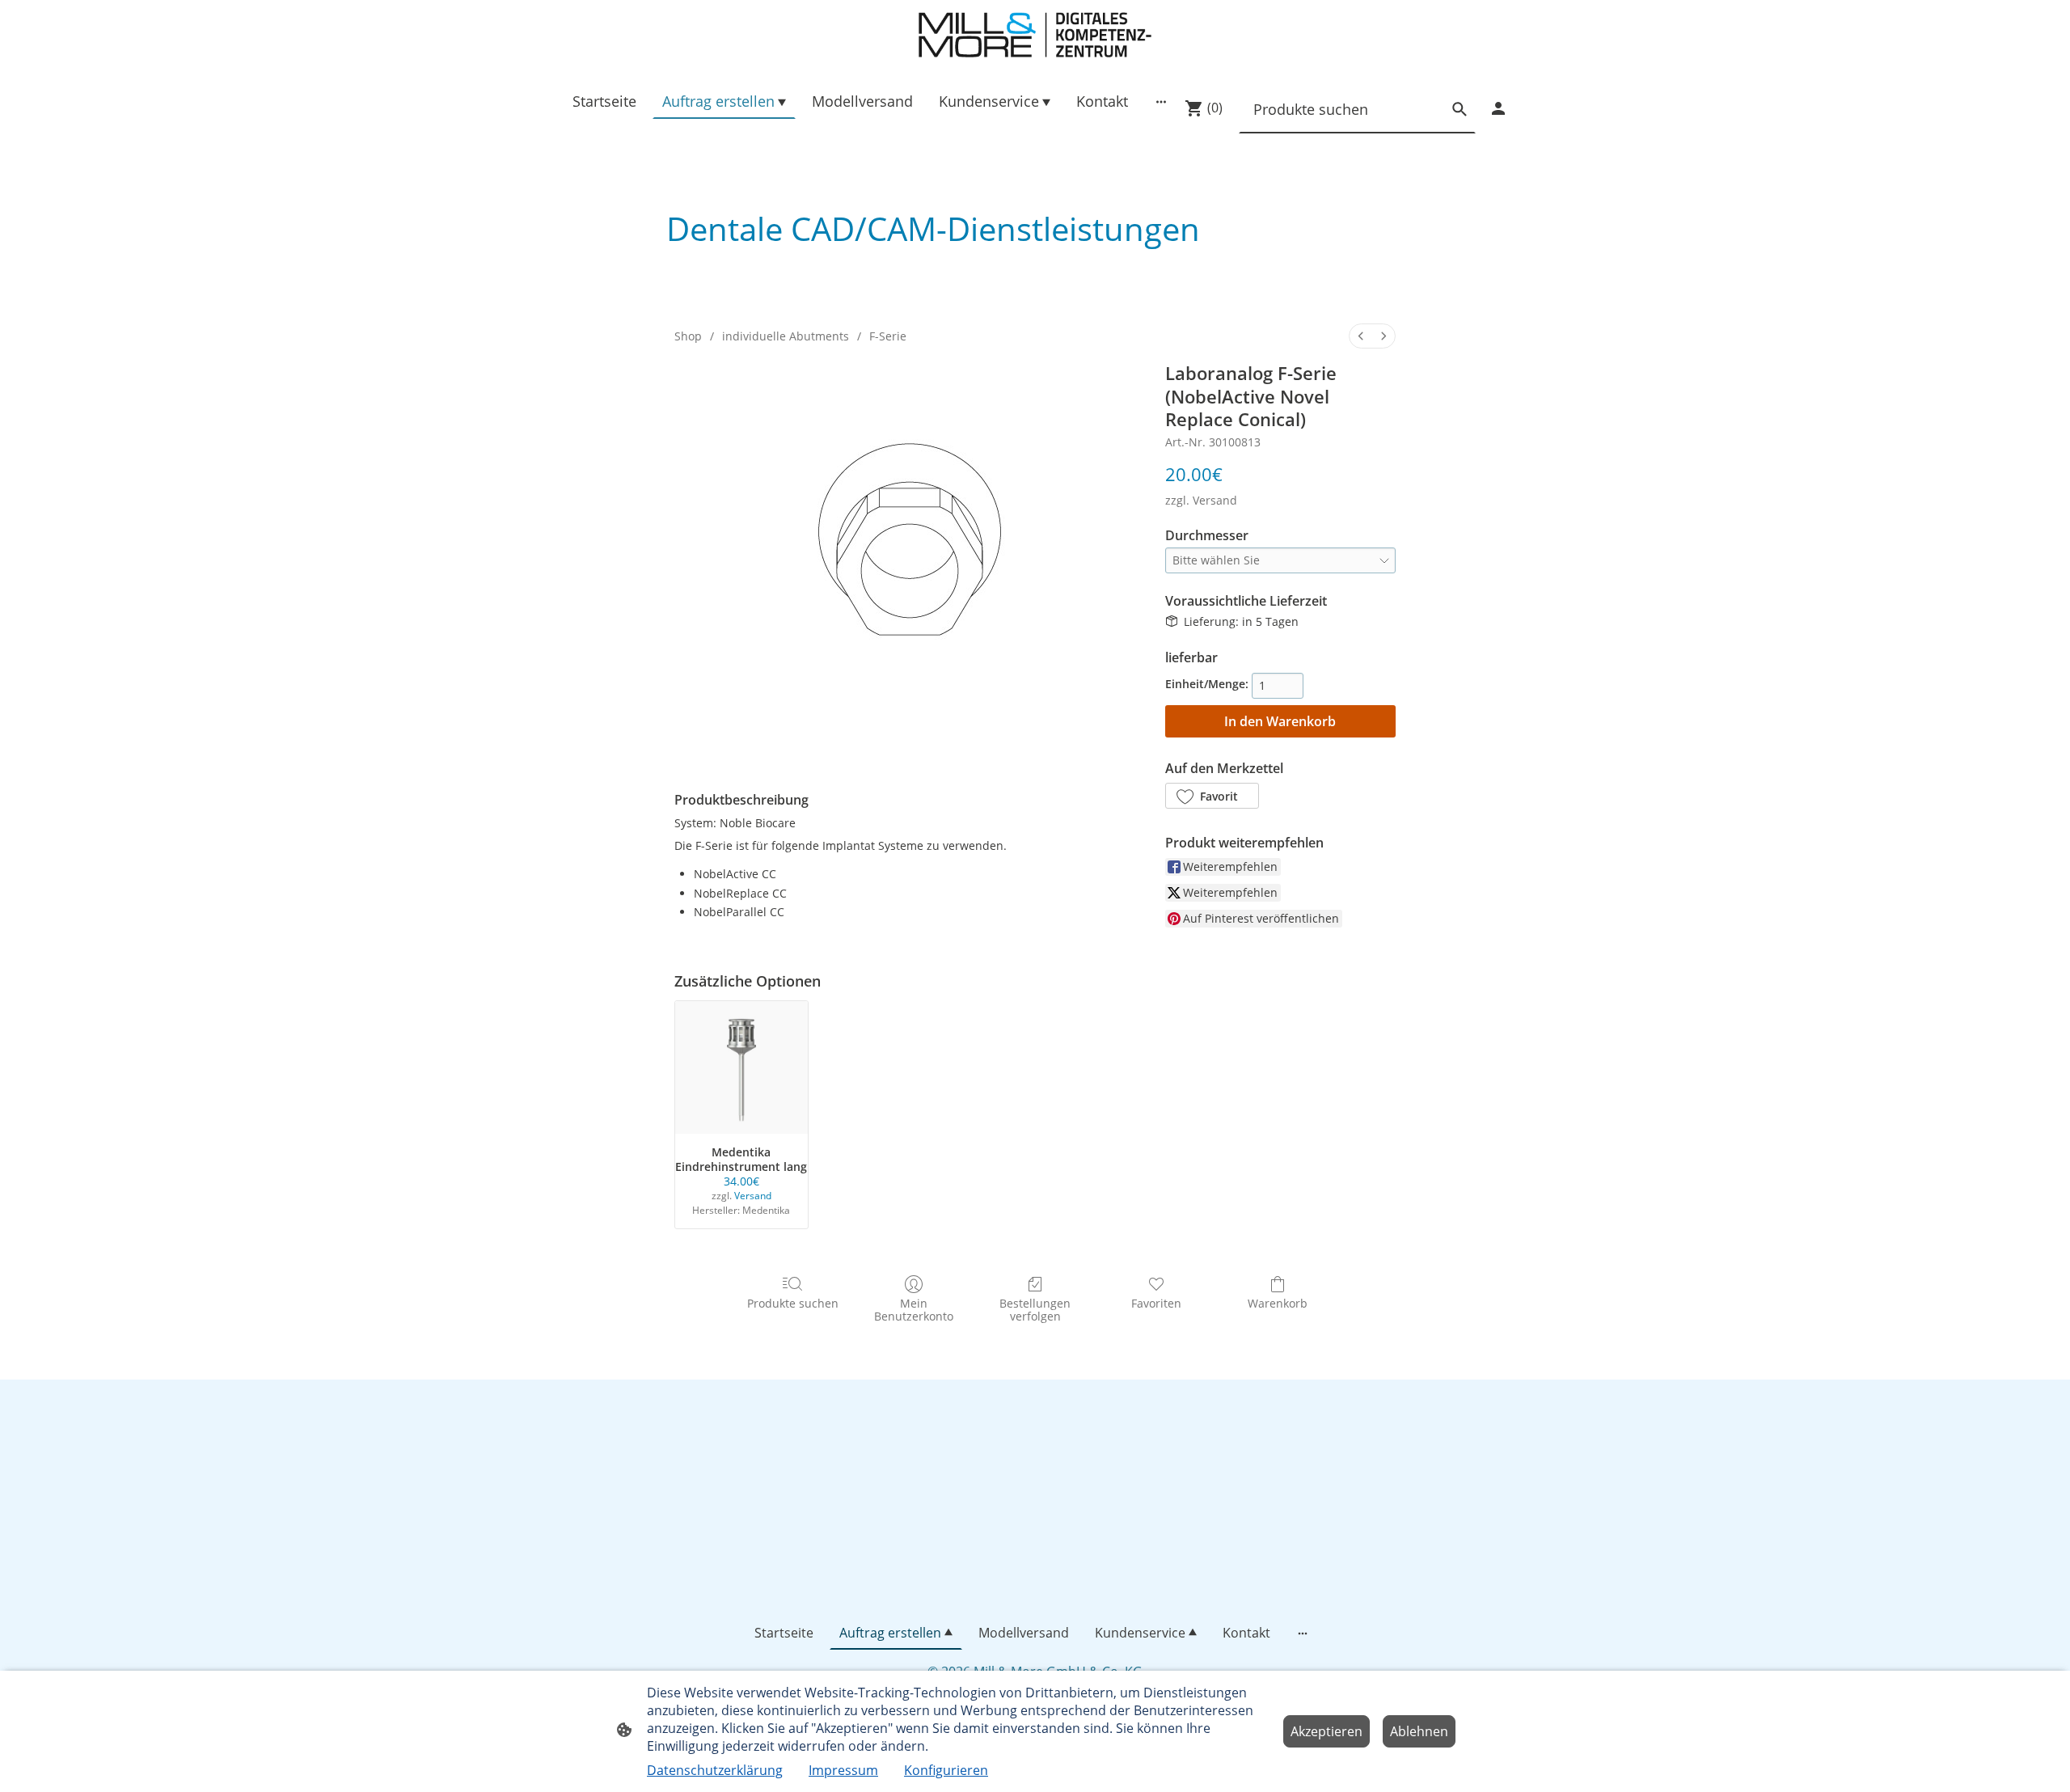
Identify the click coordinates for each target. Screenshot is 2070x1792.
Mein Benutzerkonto (914, 1310)
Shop (688, 336)
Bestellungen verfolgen (1035, 1310)
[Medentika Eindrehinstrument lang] (741, 1067)
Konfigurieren (946, 1770)
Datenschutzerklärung (715, 1770)
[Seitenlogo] (1035, 35)
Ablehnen (1419, 1731)
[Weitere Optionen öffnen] (1161, 101)
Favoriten (1156, 1303)
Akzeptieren (1326, 1731)
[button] (1212, 796)
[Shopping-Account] (1498, 108)
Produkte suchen (793, 1303)
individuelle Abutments (786, 336)
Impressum (843, 1770)
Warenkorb (1278, 1303)
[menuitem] (1361, 336)
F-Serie (888, 336)
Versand (1215, 500)
